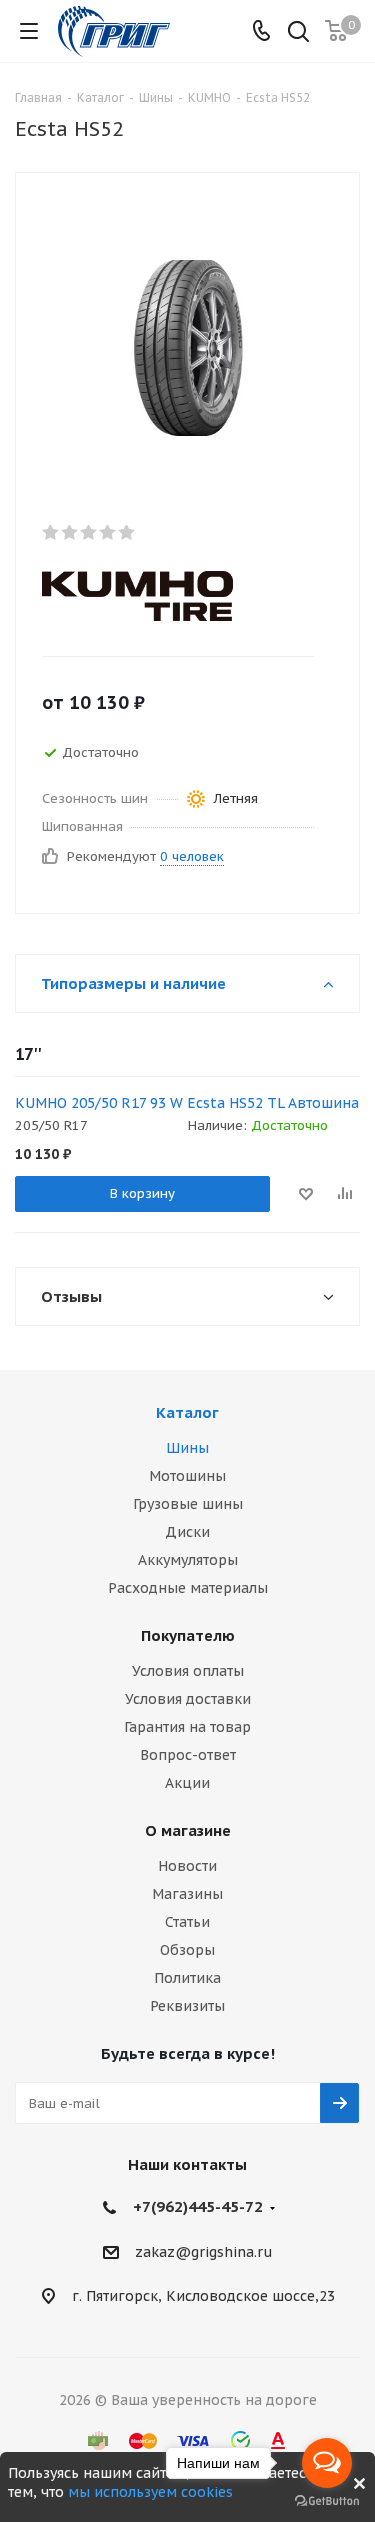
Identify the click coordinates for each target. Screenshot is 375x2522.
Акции (187, 1783)
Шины (187, 1448)
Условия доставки (188, 1699)
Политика (187, 1978)
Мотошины (187, 1476)
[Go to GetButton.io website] (327, 2501)
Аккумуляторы (188, 1560)
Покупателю (188, 1635)
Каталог (187, 1412)
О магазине (188, 1830)
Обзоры (187, 1950)
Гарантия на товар (187, 1727)
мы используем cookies (150, 2492)
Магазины (187, 1894)
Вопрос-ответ (188, 1755)
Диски (187, 1532)
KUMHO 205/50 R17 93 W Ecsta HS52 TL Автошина (187, 1103)
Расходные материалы (188, 1588)
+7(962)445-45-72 (198, 2206)
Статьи (187, 1922)
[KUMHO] (171, 596)
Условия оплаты (188, 1671)
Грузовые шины (188, 1504)
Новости (187, 1866)
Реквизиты (187, 2006)
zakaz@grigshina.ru (204, 2252)
